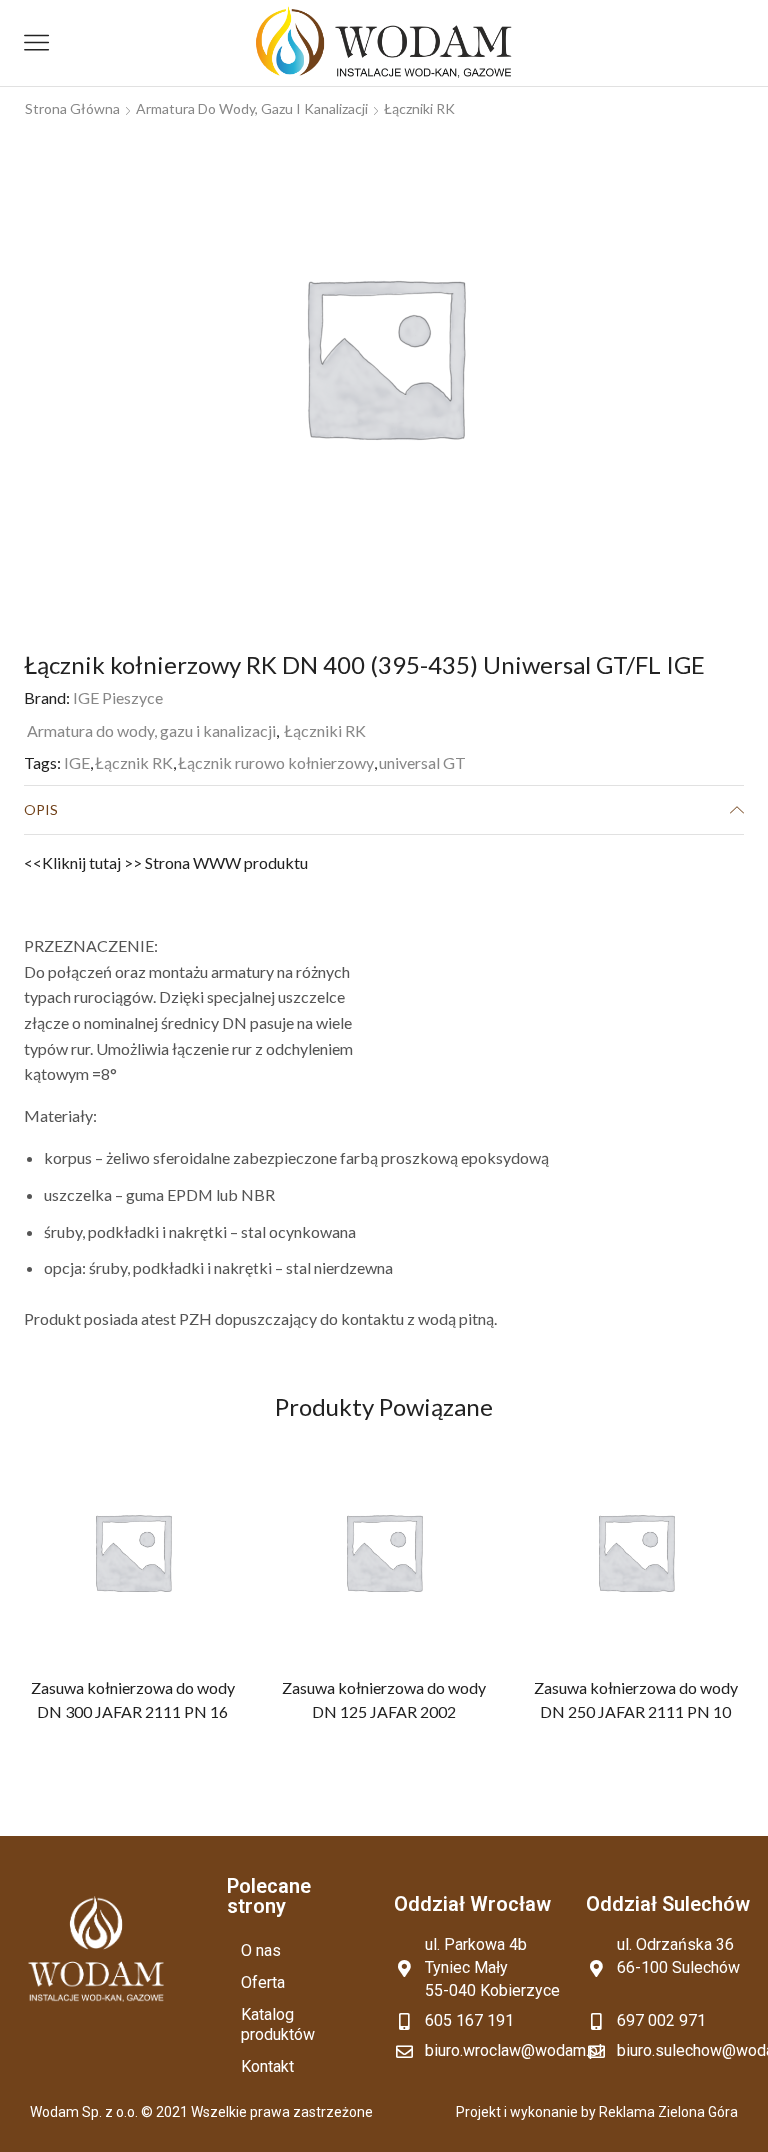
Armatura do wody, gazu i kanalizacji (252, 108)
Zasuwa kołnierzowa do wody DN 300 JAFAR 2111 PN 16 (133, 1700)
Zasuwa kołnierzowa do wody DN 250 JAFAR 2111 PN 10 (635, 1700)
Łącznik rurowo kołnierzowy (276, 762)
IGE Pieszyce (118, 697)
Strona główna (72, 108)
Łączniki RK (419, 108)
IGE (77, 762)
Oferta (263, 1982)
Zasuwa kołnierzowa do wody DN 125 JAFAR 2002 (384, 1700)
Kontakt (267, 2066)
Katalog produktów (278, 2024)
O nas (261, 1950)
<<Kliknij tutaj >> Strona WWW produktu (166, 862)
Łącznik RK (134, 762)
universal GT (422, 762)
